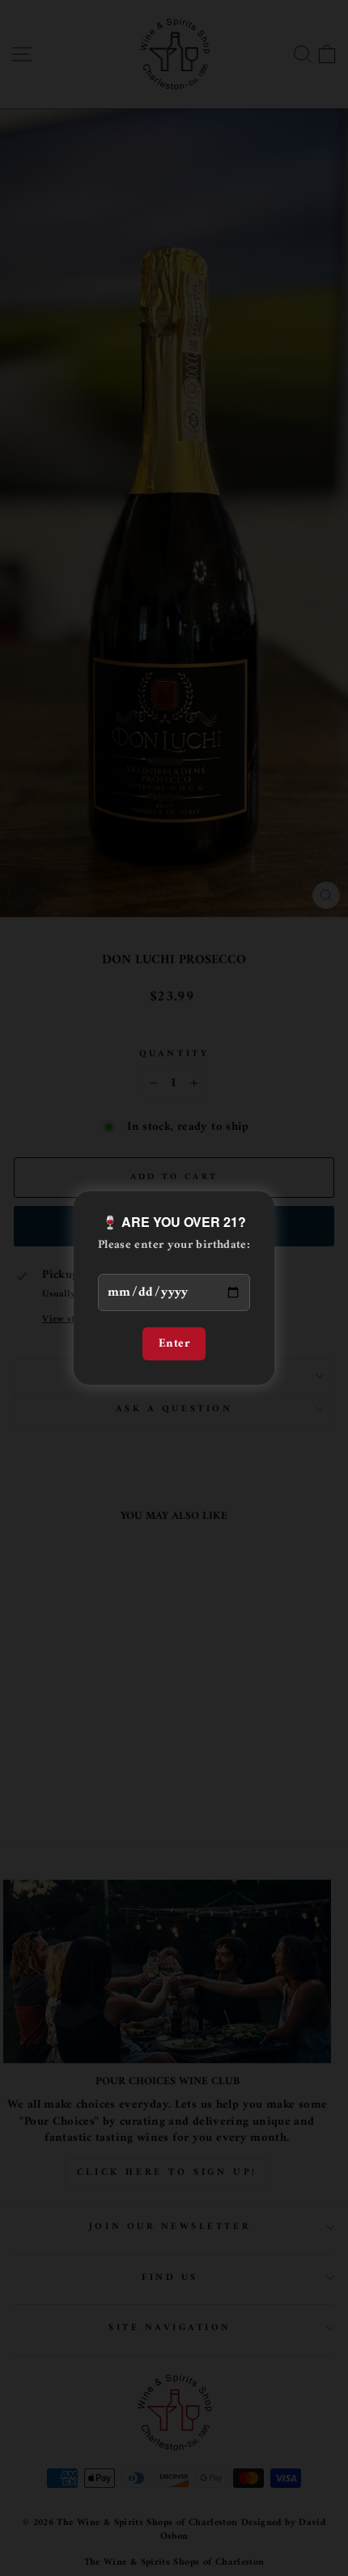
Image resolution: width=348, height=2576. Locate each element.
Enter (174, 1343)
